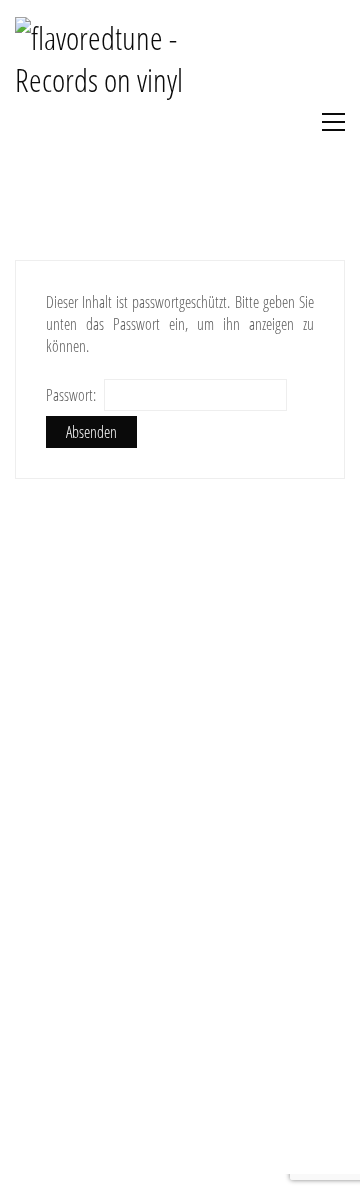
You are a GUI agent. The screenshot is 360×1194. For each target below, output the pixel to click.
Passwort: (72, 395)
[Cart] (281, 122)
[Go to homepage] (120, 122)
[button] (328, 122)
